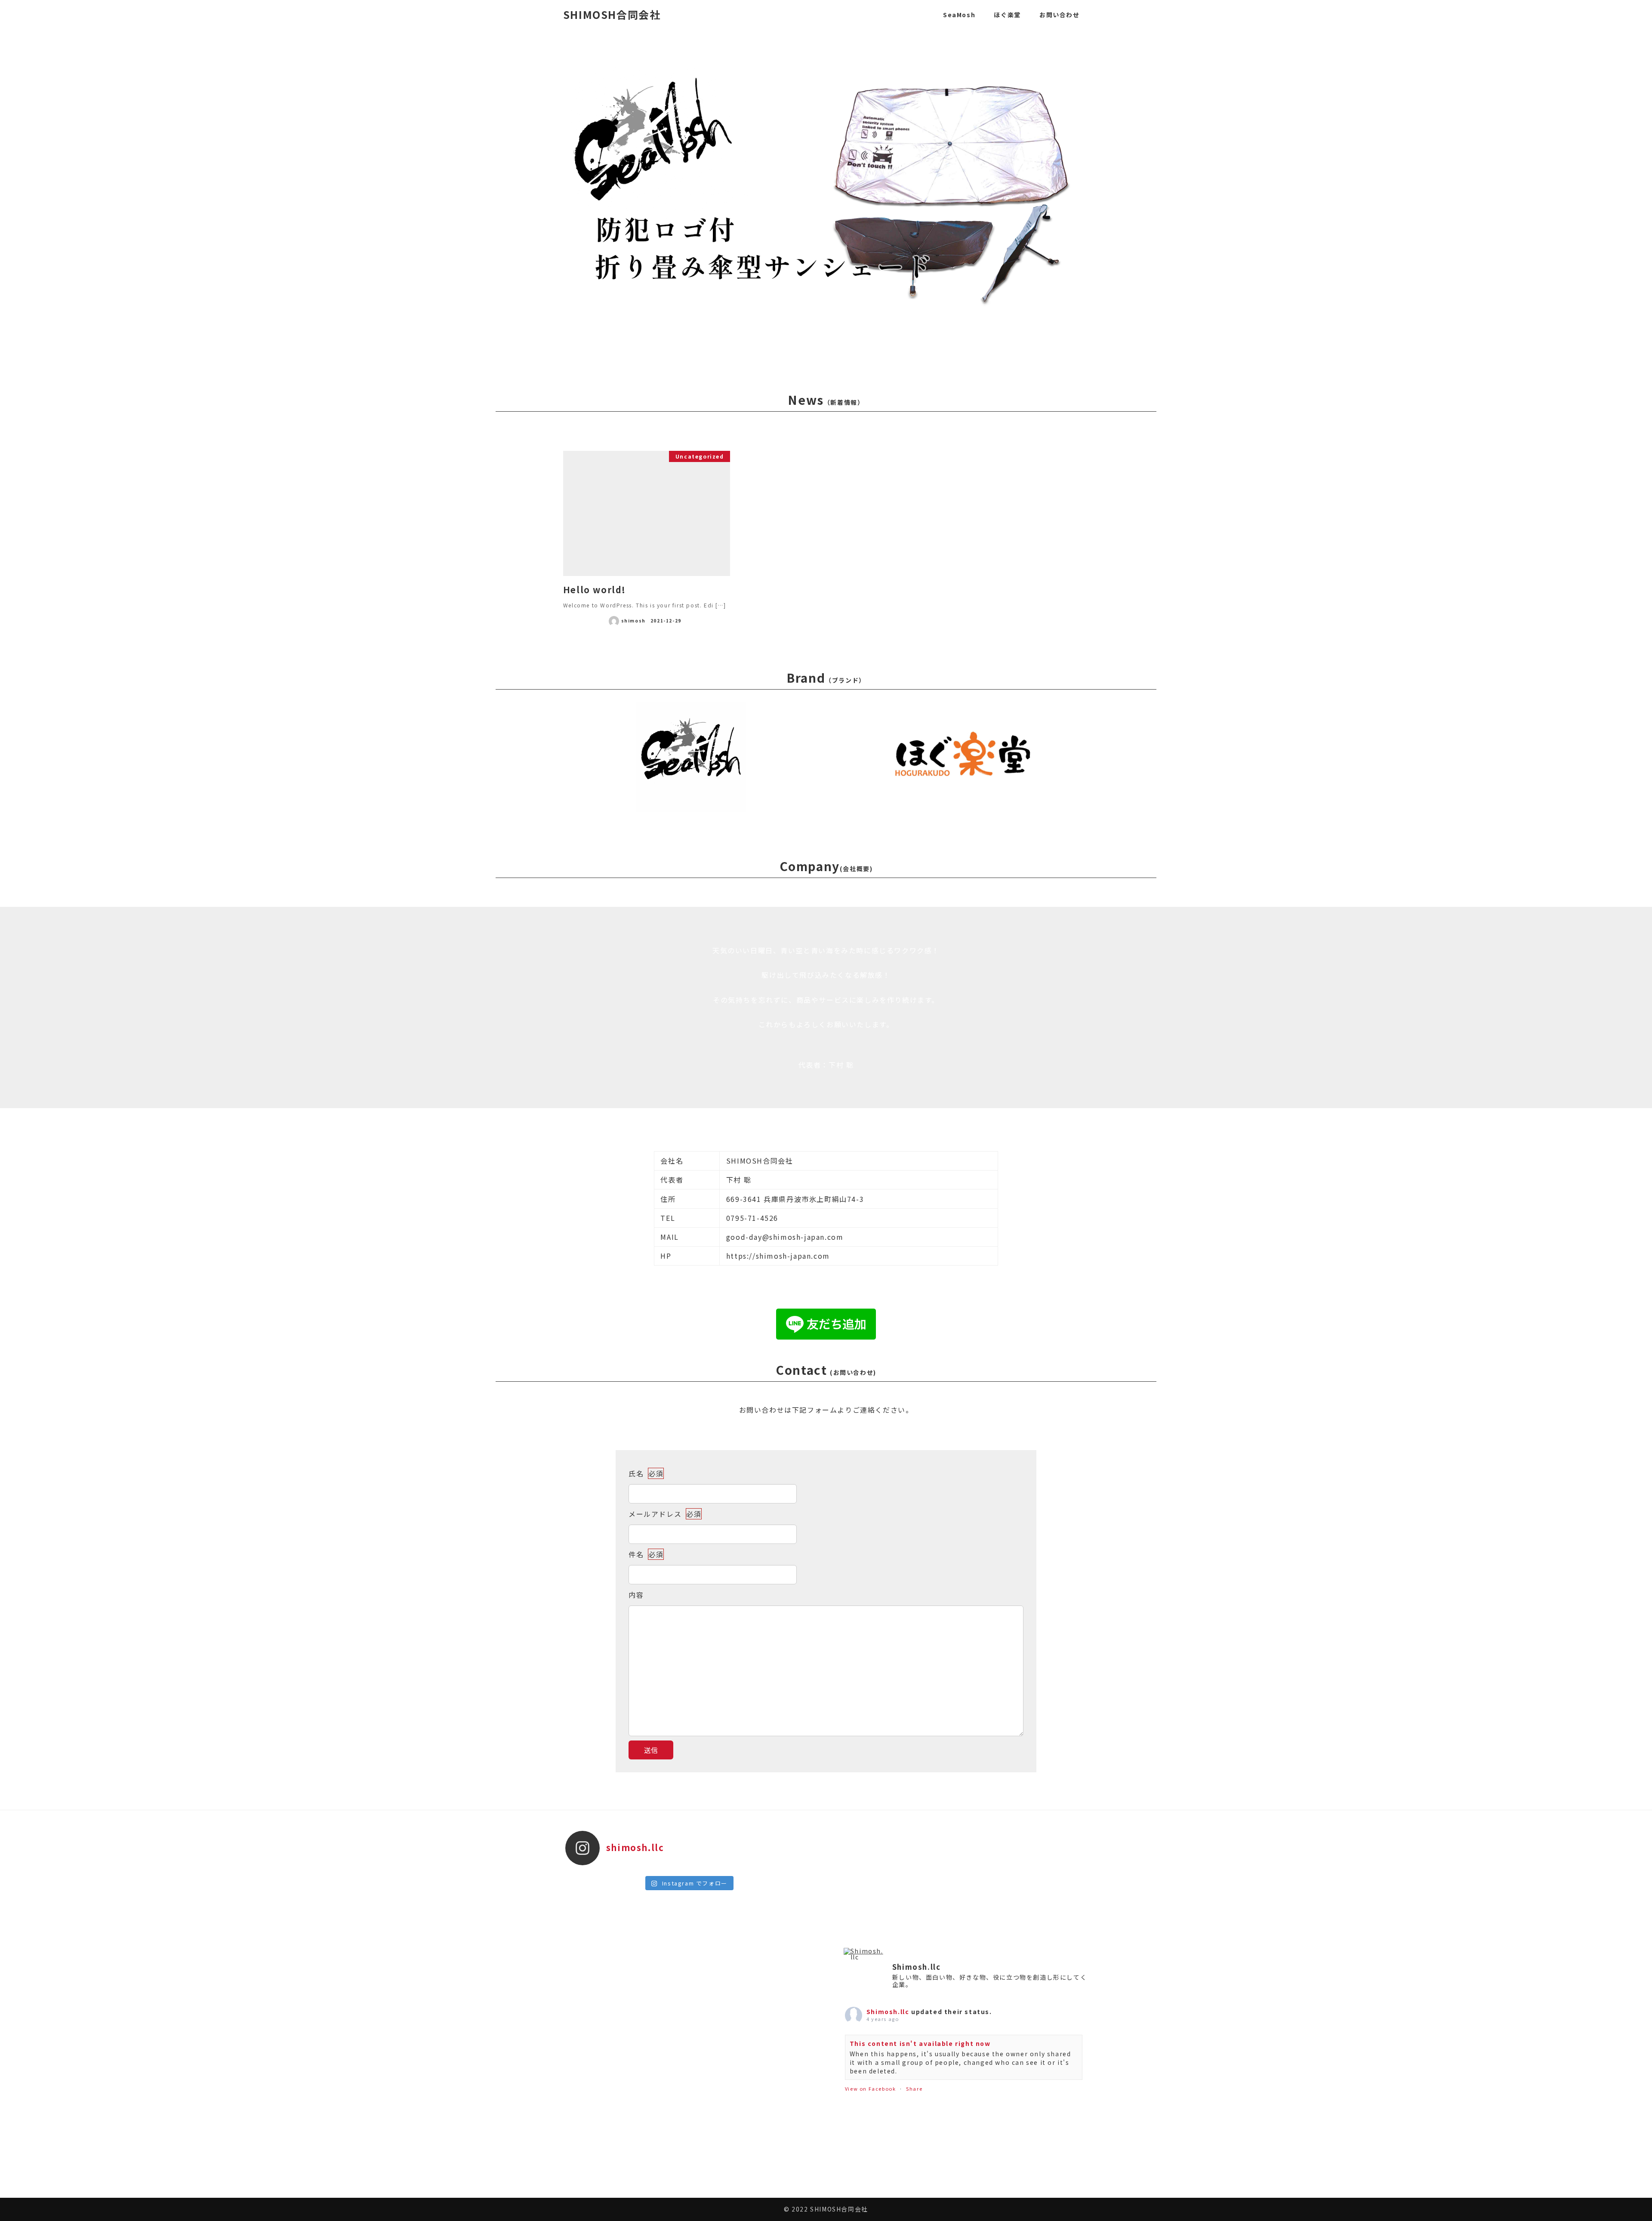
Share (914, 2089)
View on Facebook (871, 2089)
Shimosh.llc (888, 2012)
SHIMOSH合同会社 (612, 14)
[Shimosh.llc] (864, 1954)
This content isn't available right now (920, 2043)
